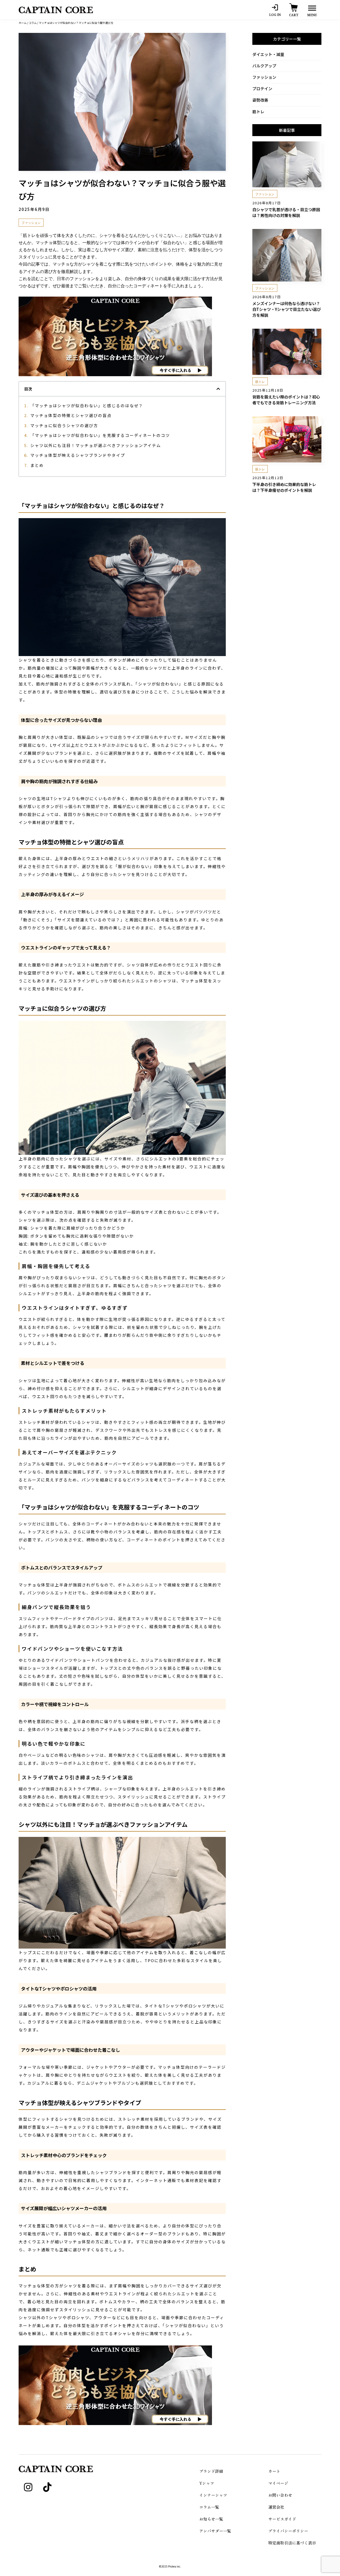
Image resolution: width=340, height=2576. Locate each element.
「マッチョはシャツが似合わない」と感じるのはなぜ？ (87, 406)
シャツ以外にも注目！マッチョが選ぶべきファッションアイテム (96, 445)
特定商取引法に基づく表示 (292, 2543)
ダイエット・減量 (268, 54)
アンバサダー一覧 (215, 2531)
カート (274, 2471)
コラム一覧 (209, 2507)
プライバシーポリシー (288, 2531)
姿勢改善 (260, 100)
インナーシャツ (213, 2495)
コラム (33, 23)
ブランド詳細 (211, 2471)
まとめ (37, 465)
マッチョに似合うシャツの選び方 (64, 425)
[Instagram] (28, 2487)
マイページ (278, 2483)
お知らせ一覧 (211, 2519)
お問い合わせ (280, 2495)
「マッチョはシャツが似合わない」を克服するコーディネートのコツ (100, 435)
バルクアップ (264, 66)
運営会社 (276, 2507)
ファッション (264, 77)
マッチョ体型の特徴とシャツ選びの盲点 (71, 415)
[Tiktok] (47, 2487)
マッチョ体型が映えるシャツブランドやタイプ (78, 455)
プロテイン (262, 88)
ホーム (23, 23)
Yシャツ (207, 2483)
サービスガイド (282, 2519)
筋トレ (258, 112)
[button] (218, 389)
